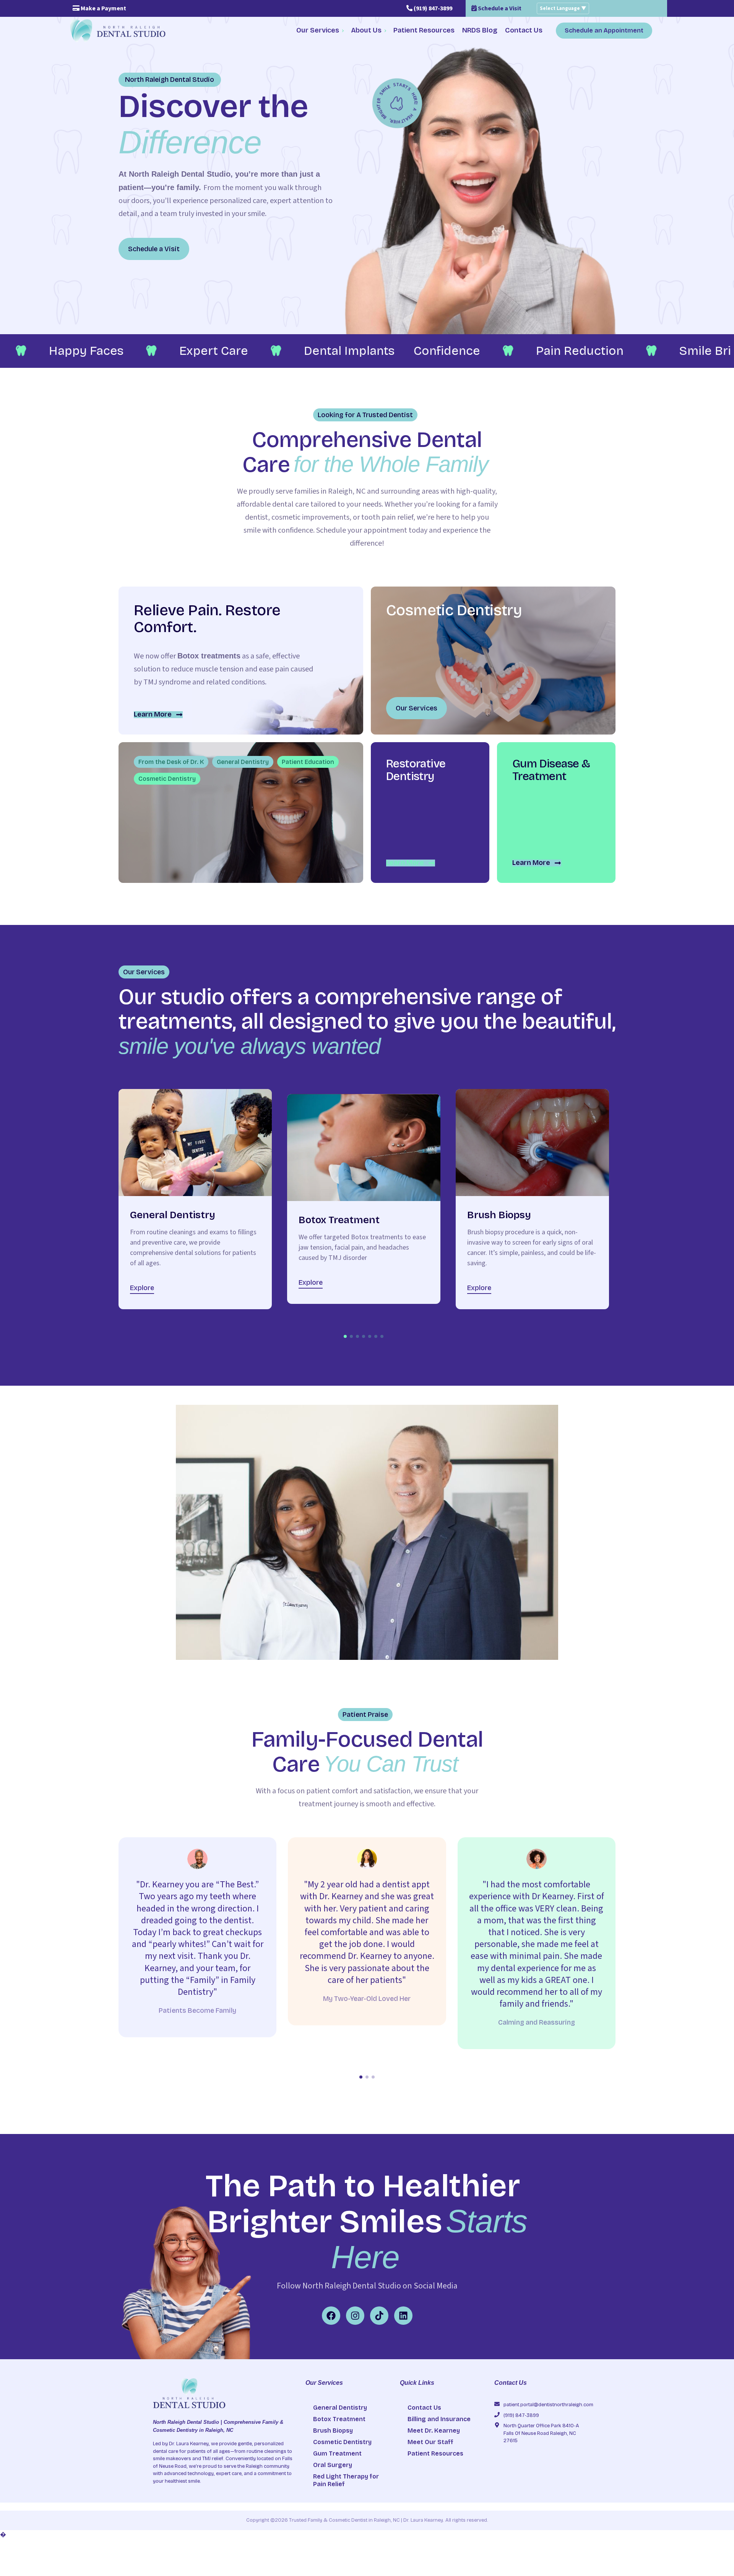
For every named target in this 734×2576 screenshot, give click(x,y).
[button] (345, 1336)
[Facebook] (331, 2316)
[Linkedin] (403, 2316)
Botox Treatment (339, 2419)
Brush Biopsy (333, 2431)
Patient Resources (435, 2453)
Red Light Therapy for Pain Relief (346, 2480)
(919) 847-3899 (432, 8)
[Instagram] (355, 2316)
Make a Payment (103, 8)
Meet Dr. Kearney (434, 2431)
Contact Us (424, 2408)
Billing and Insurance (439, 2419)
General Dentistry (340, 2408)
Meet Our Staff (430, 2442)
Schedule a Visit (499, 8)
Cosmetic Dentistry (342, 2442)
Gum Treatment (337, 2453)
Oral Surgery (333, 2465)
